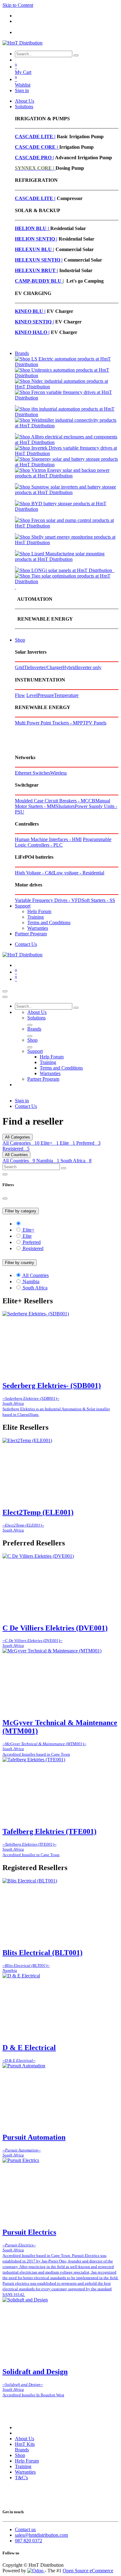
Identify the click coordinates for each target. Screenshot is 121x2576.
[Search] (76, 55)
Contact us (25, 2529)
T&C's (21, 2478)
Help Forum (27, 2461)
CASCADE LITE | (35, 137)
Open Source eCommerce (88, 2571)
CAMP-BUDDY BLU (39, 281)
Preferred (88, 1143)
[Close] (5, 997)
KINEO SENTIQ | (34, 322)
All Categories (21, 1143)
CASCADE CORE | (37, 147)
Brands (22, 2450)
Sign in (22, 90)
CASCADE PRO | (34, 158)
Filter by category (21, 1211)
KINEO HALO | (32, 332)
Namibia (48, 1161)
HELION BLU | (33, 228)
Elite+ (50, 1143)
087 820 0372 (29, 2541)
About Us (25, 2439)
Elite (67, 1143)
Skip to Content (18, 5)
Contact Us (26, 944)
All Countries (19, 1161)
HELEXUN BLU (34, 249)
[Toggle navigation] (5, 991)
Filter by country (20, 1263)
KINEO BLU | (30, 311)
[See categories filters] (67, 1224)
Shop (20, 2455)
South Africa (76, 1161)
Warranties (25, 2472)
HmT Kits (25, 2444)
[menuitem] (25, 101)
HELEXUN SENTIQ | (39, 260)
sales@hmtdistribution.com (41, 2535)
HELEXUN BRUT (36, 270)
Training (23, 2466)
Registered (16, 1149)
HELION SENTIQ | (36, 239)
